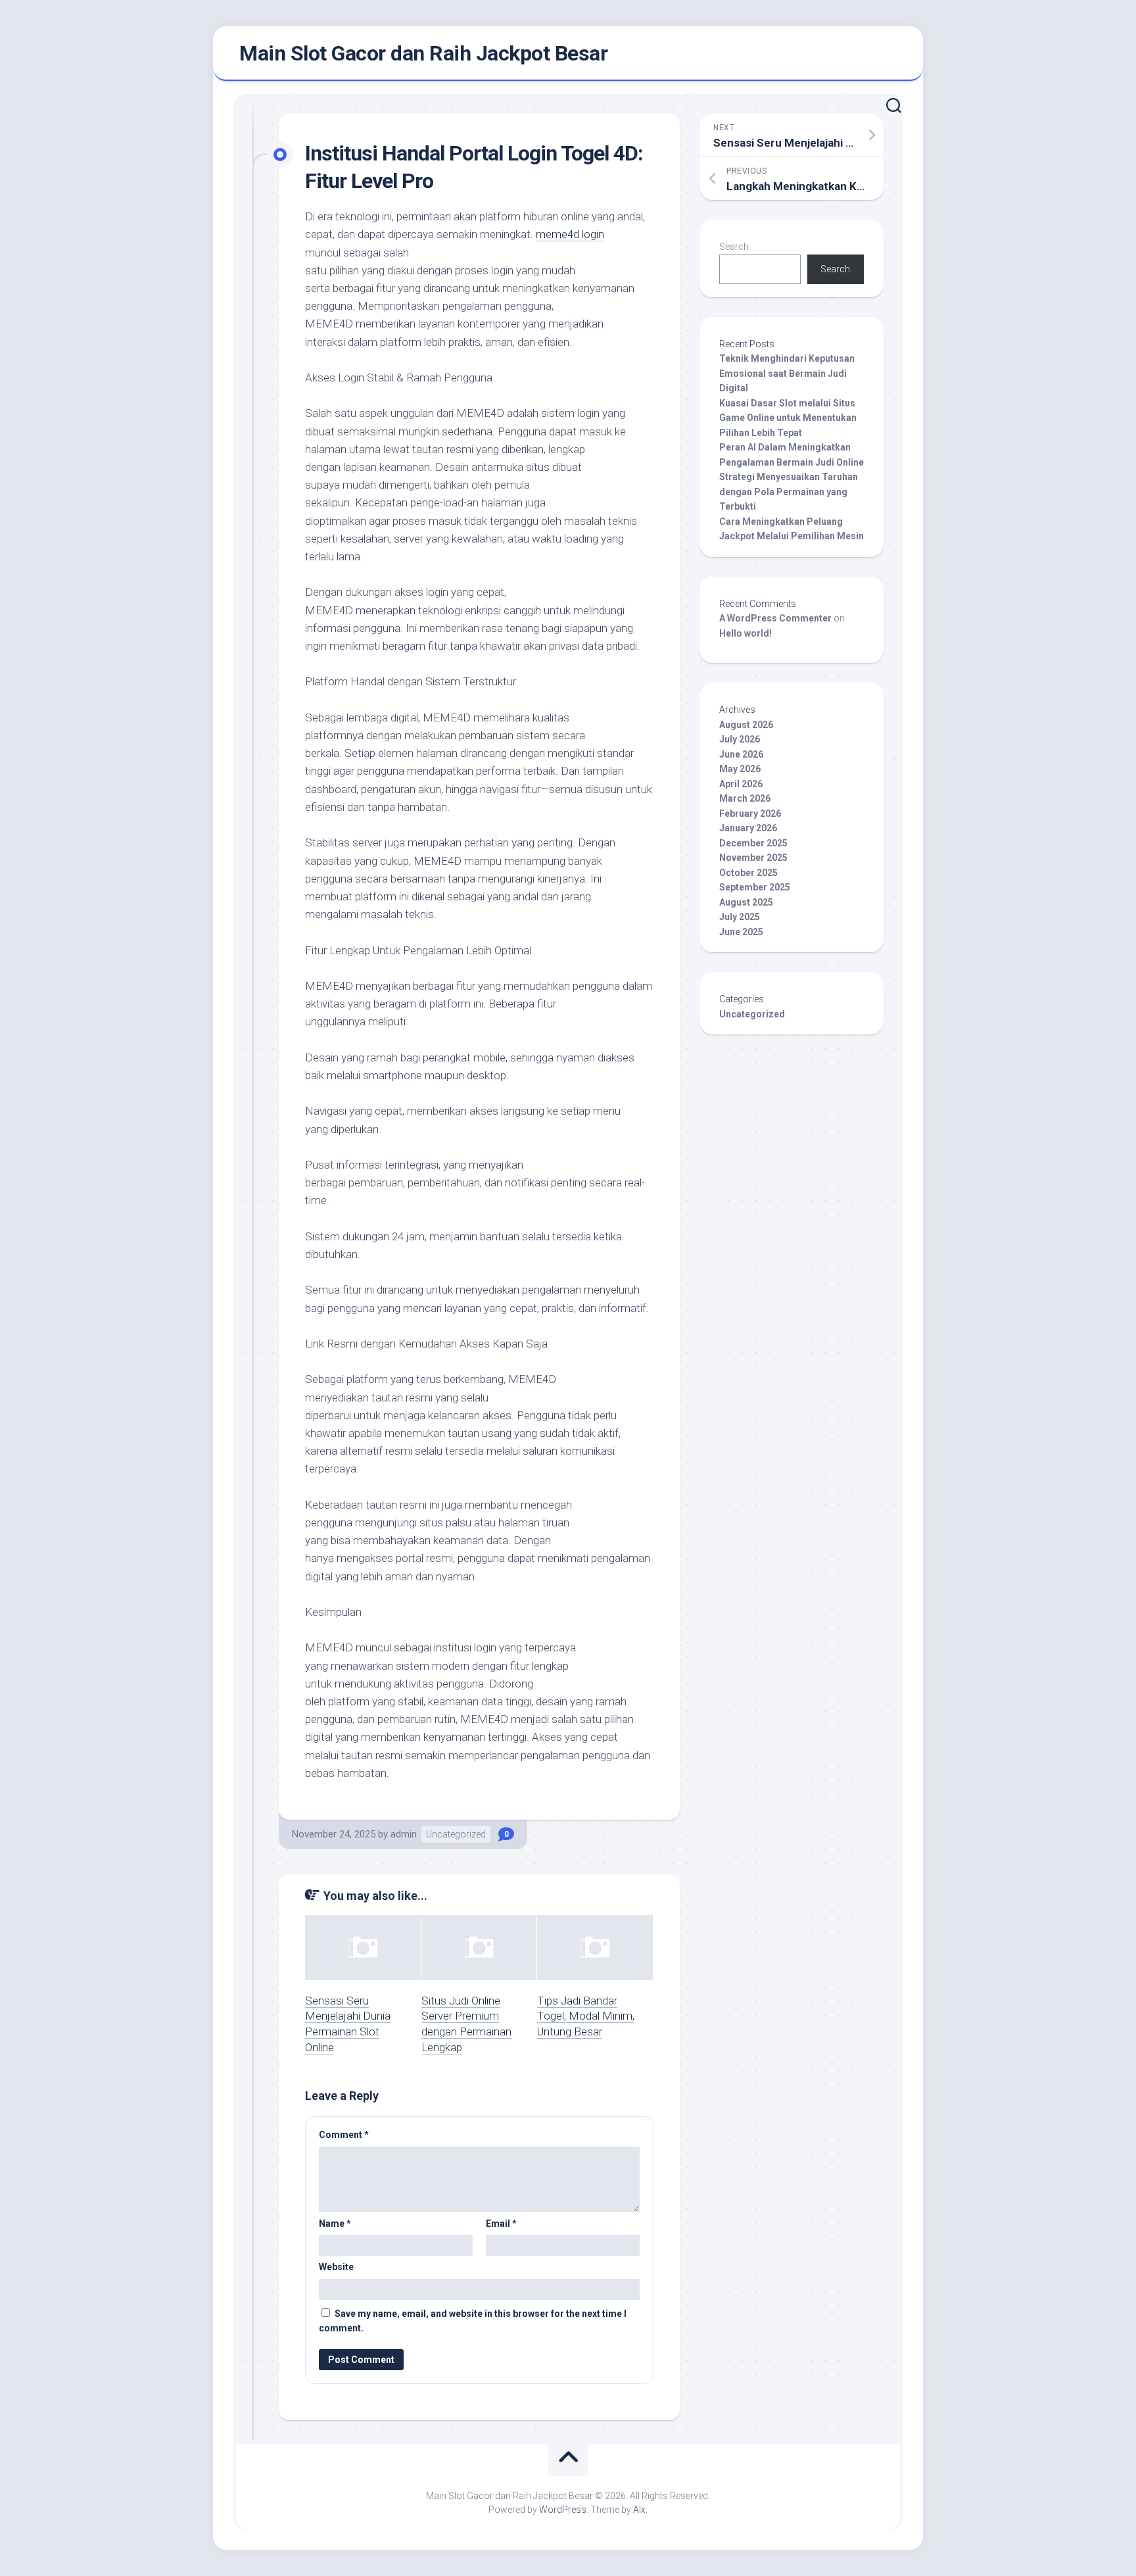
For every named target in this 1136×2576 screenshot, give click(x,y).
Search (734, 247)
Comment (344, 2135)
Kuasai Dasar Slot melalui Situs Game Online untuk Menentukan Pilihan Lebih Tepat (788, 418)
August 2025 (746, 902)
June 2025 (741, 932)
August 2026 (746, 725)
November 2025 (753, 858)
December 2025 (753, 843)
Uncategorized (456, 1834)
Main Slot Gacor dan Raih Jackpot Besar (423, 53)
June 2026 (741, 754)
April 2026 (741, 784)
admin (404, 1834)
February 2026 (750, 814)
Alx (639, 2510)
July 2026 (740, 739)
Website (336, 2267)
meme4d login (570, 234)
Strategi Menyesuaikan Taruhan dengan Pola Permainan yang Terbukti (789, 492)
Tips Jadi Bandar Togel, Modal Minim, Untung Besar (586, 2016)
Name (335, 2224)
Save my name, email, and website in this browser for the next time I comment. (473, 2321)
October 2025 (748, 873)
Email (501, 2224)
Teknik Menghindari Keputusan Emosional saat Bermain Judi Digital (787, 373)
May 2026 (740, 769)
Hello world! (745, 633)
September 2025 (755, 887)
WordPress (563, 2510)
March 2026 (745, 798)
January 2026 (748, 828)
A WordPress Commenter (775, 618)
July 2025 (740, 917)
